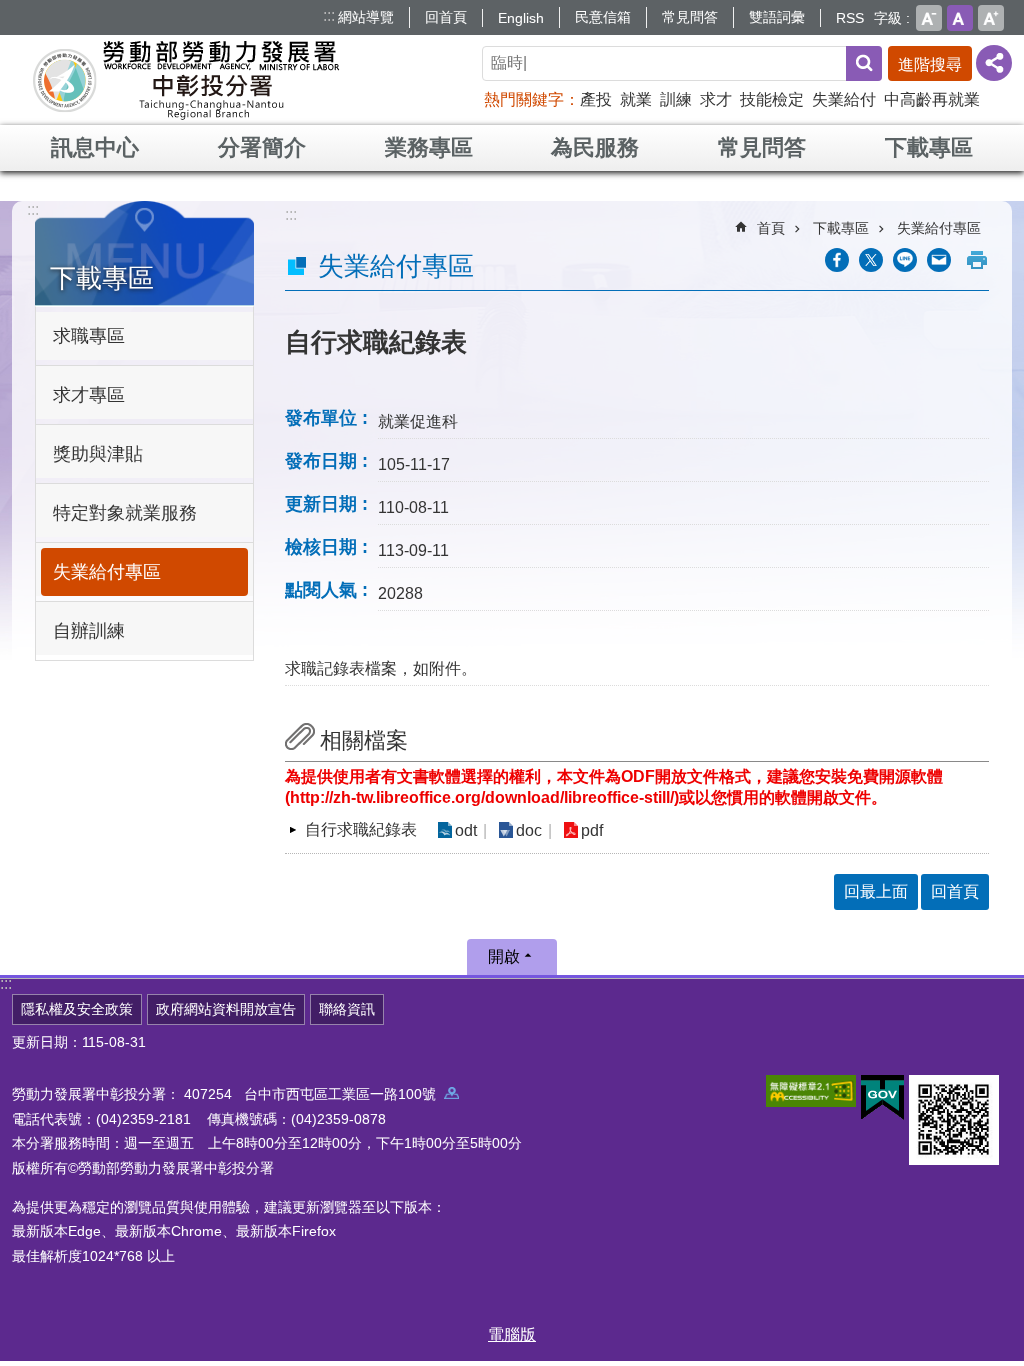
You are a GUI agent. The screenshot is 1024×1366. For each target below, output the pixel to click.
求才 (716, 99)
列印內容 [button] (977, 260)
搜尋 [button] (864, 63)
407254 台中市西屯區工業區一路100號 (314, 1094)
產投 (596, 99)
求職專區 (89, 336)
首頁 (771, 228)
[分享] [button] (994, 63)
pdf (592, 830)
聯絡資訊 (347, 1009)
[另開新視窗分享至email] (939, 260)
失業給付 (844, 99)
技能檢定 (772, 99)
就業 (636, 99)
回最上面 (876, 891)
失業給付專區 (107, 572)
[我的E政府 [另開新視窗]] (882, 1098)
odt (466, 830)
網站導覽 (366, 17)
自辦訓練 (89, 631)
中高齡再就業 (932, 99)
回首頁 (446, 17)
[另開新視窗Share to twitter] (871, 260)
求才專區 (89, 395)
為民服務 (595, 147)
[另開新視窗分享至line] (905, 260)
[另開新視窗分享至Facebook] (837, 260)
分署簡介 (262, 147)
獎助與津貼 (98, 454)
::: (329, 15)
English (521, 18)
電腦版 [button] (512, 1334)
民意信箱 (603, 17)
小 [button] (929, 18)
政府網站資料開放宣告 (226, 1009)
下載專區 (929, 147)
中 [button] (960, 18)
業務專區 (429, 147)
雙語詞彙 (777, 17)
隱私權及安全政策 (77, 1009)
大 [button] (991, 18)
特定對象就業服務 (125, 513)
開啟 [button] (504, 956)
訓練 (676, 99)
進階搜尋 (930, 64)
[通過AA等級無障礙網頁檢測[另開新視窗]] (811, 1091)
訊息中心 (95, 147)
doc (529, 830)
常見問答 (690, 17)
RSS (850, 18)
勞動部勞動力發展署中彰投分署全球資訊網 (186, 80)
